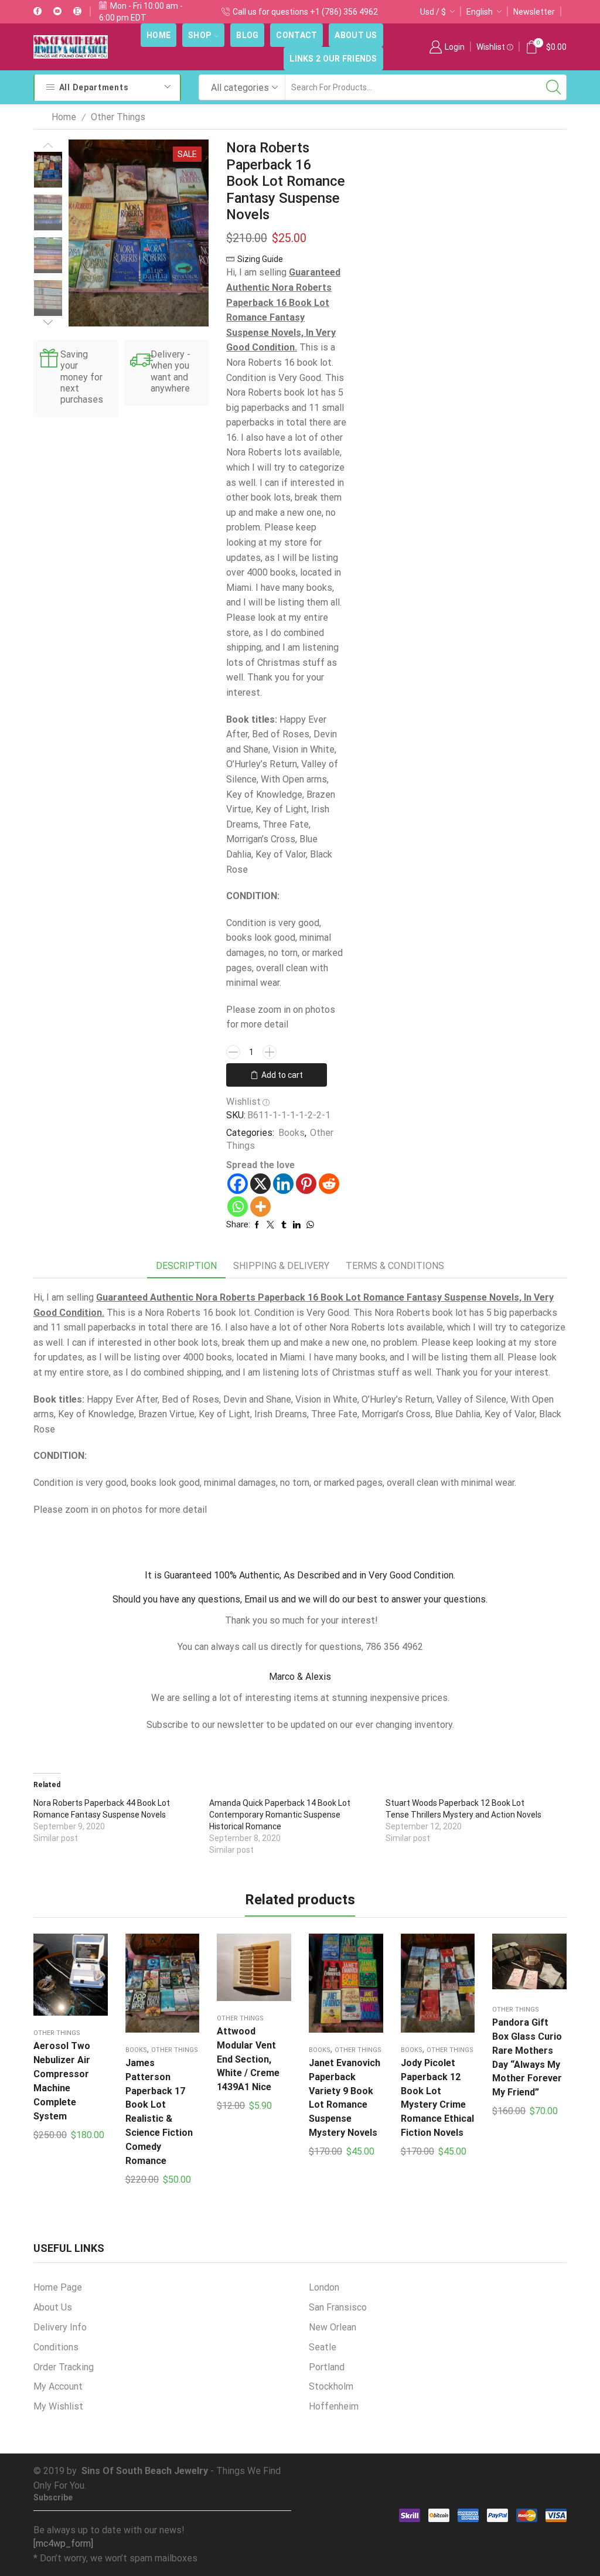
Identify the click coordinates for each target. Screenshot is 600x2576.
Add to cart (282, 1075)
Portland (327, 2367)
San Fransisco (338, 2307)
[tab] (186, 1266)
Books (292, 1133)
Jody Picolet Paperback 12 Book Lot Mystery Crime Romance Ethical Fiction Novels (437, 2098)
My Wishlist (58, 2406)
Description (186, 1266)
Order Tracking (64, 2367)
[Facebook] (37, 12)
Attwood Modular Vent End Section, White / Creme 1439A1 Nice (248, 2059)
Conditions (56, 2347)
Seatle (323, 2347)
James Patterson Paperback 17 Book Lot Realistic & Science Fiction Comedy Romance (159, 2112)
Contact (296, 35)
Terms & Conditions (395, 1266)
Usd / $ (433, 12)
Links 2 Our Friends (333, 59)
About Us (356, 35)
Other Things (118, 117)
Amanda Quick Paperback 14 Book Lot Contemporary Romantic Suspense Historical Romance (280, 1815)
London (324, 2287)
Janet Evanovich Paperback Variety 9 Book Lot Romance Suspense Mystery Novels (345, 2098)
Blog (247, 35)
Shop (200, 35)
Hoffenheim (334, 2406)
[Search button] (554, 87)
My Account (58, 2386)
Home (158, 35)
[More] (260, 1207)
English (480, 12)
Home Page (58, 2287)
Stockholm (331, 2386)
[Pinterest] (306, 1184)
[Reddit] (329, 1184)
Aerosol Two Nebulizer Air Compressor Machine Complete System (62, 2081)
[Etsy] (77, 12)
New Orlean (333, 2327)
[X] (260, 1184)
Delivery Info (60, 2327)
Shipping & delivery (281, 1266)
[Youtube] (57, 12)
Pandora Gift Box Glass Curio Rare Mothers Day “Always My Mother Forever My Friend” (527, 2058)
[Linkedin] (283, 1184)
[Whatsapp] (238, 1207)
